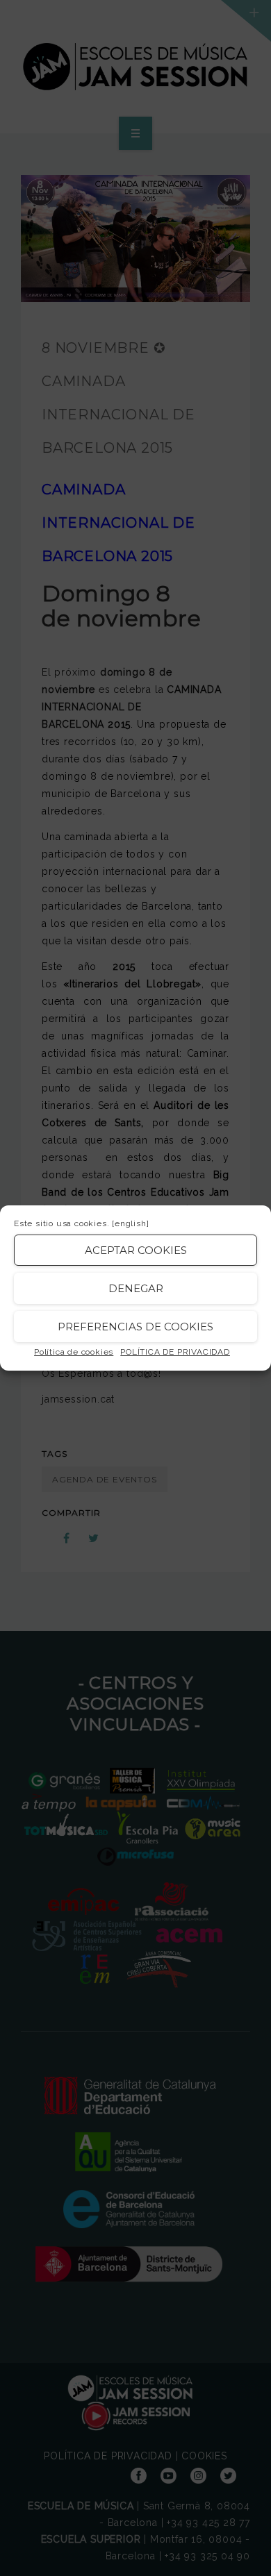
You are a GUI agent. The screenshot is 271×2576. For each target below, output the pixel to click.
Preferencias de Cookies (135, 1327)
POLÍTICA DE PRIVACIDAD (175, 1352)
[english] (130, 1223)
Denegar (136, 1288)
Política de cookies (74, 1352)
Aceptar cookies (136, 1250)
